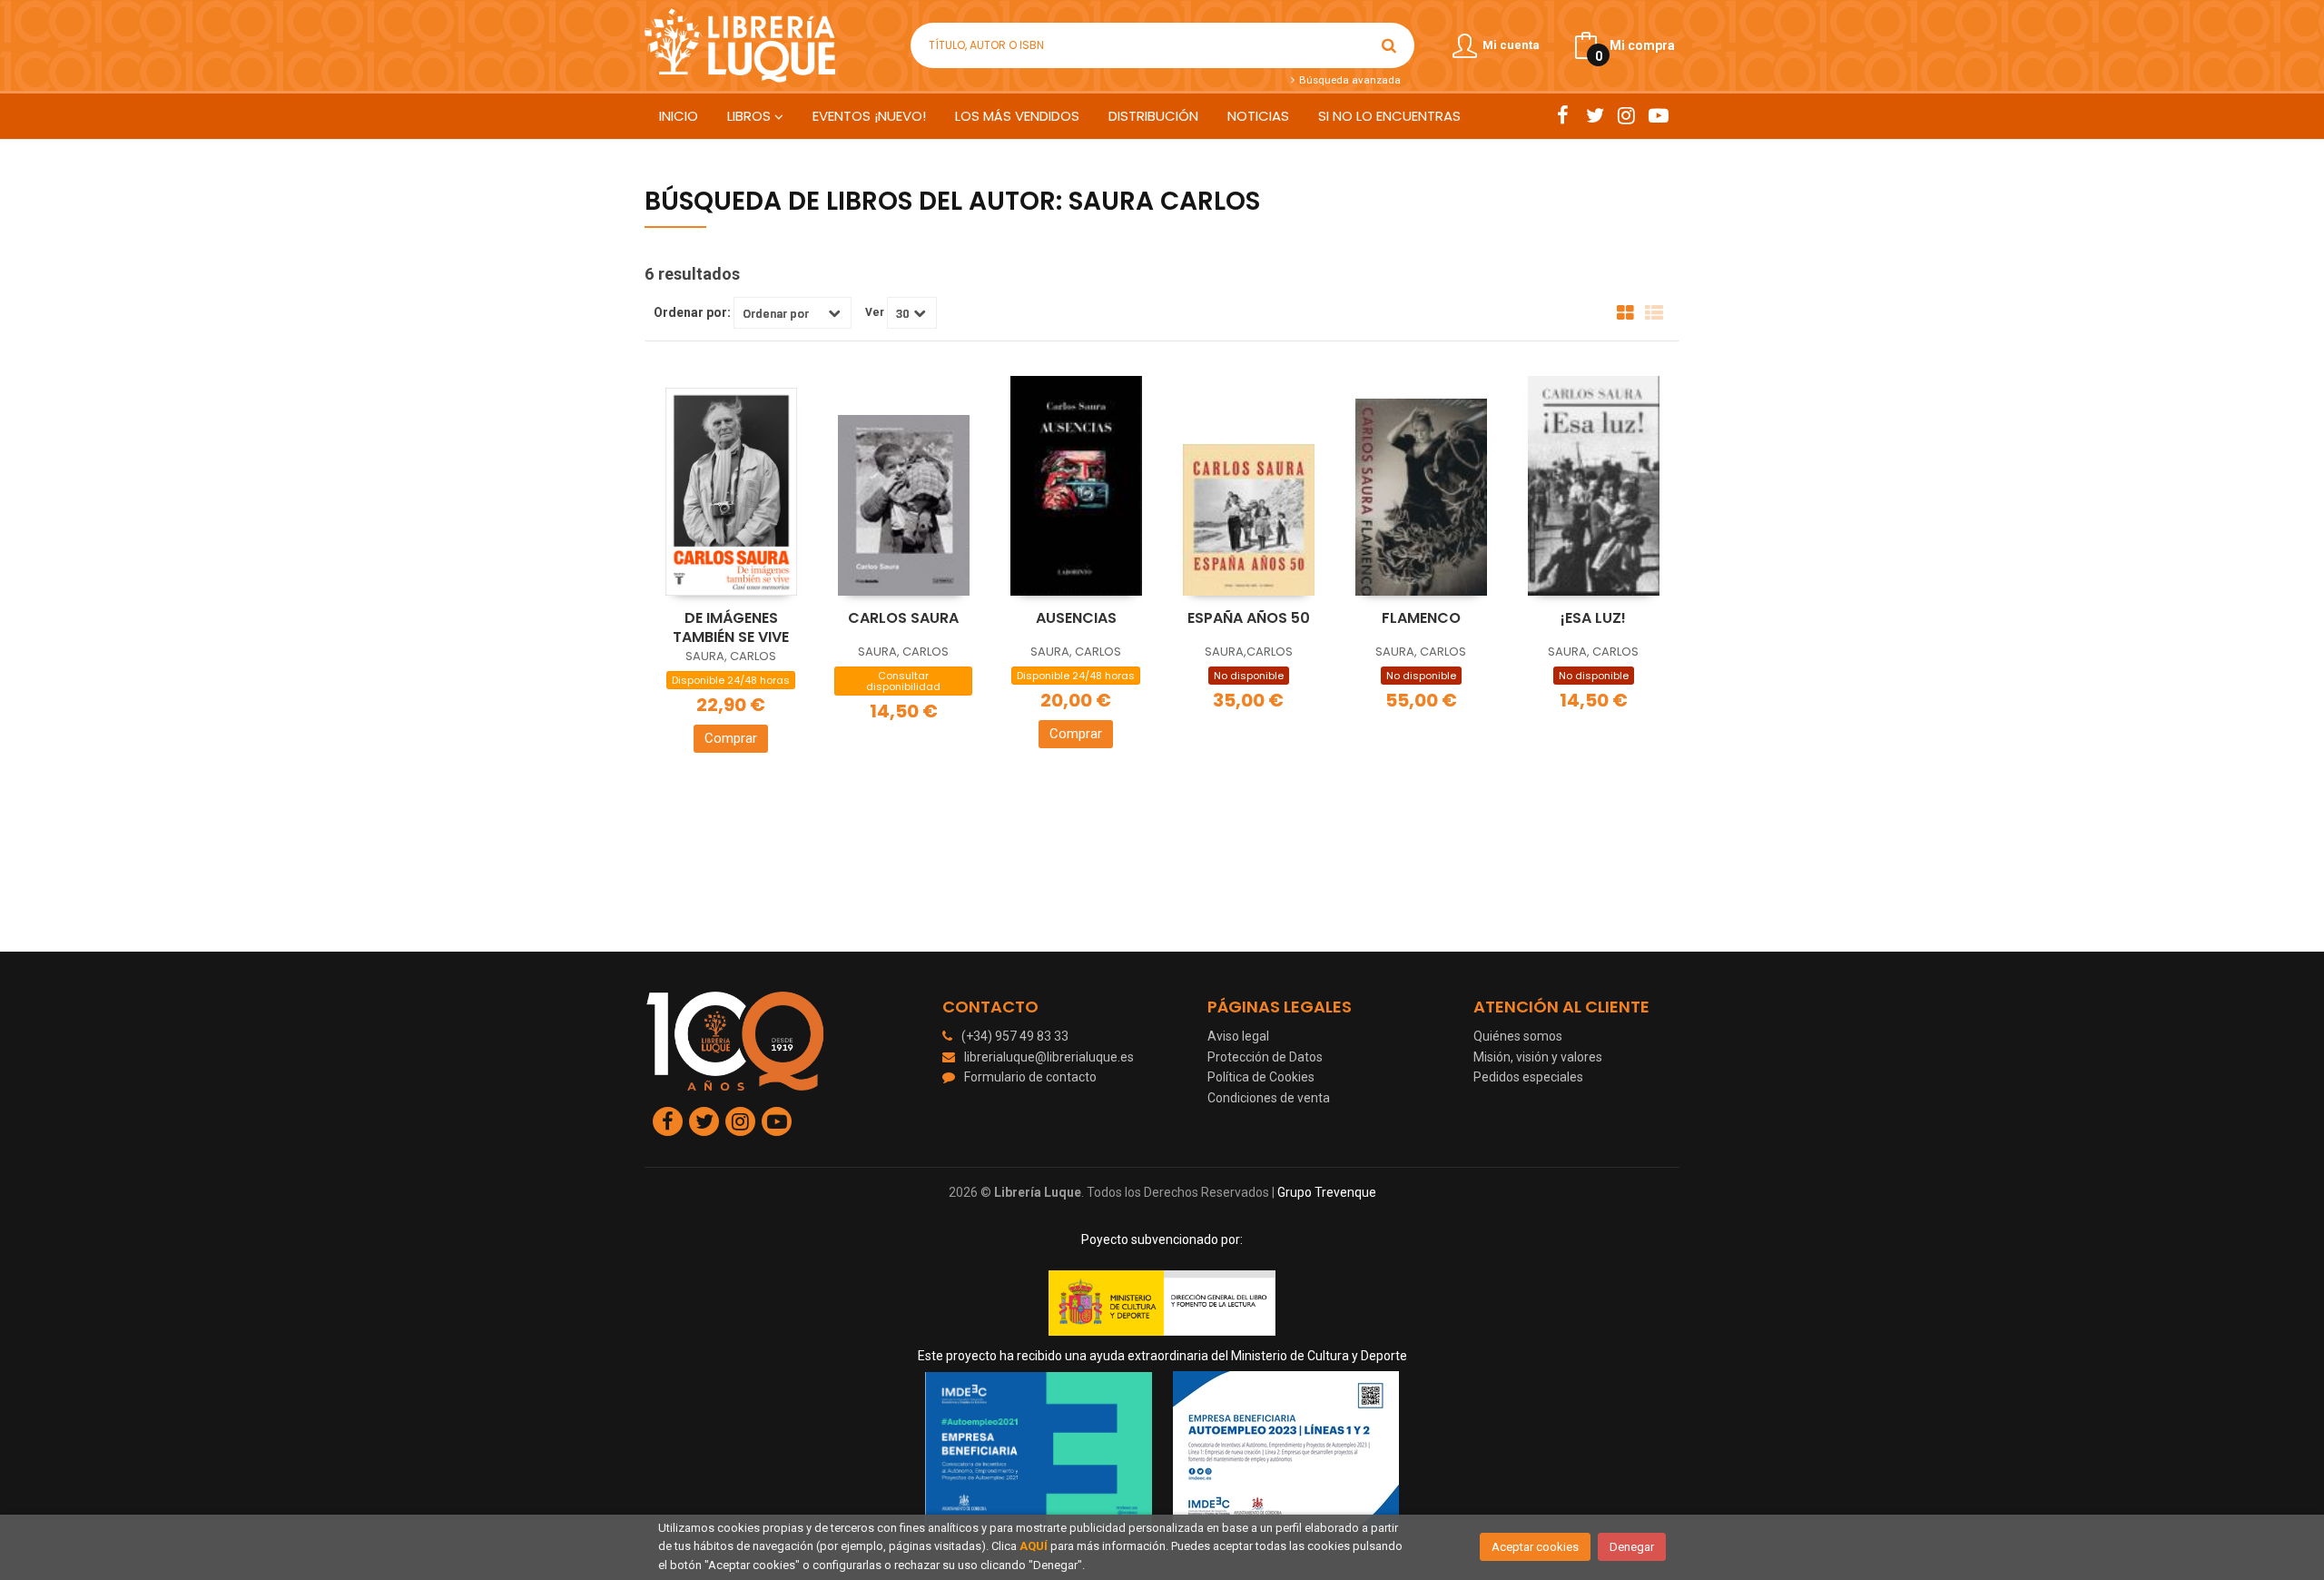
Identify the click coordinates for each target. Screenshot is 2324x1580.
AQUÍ (1034, 1546)
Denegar (1632, 1547)
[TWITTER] (1595, 115)
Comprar (731, 738)
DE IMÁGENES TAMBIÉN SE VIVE (731, 627)
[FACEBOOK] (1563, 115)
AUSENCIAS (1076, 618)
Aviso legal (1238, 1036)
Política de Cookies (1261, 1077)
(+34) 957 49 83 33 (1015, 1036)
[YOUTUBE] (1658, 115)
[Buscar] (1389, 45)
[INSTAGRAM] (1626, 115)
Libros (751, 116)
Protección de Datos (1265, 1057)
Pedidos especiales (1528, 1077)
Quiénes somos (1518, 1036)
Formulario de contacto (1030, 1077)
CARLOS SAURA (903, 618)
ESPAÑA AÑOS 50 (1249, 618)
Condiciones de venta (1269, 1098)
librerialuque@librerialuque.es (1049, 1057)
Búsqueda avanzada (1348, 80)
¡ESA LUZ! (1593, 618)
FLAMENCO (1421, 618)
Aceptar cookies (1535, 1547)
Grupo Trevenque (1327, 1192)
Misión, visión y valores (1538, 1057)
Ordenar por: (692, 312)
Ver (875, 312)
